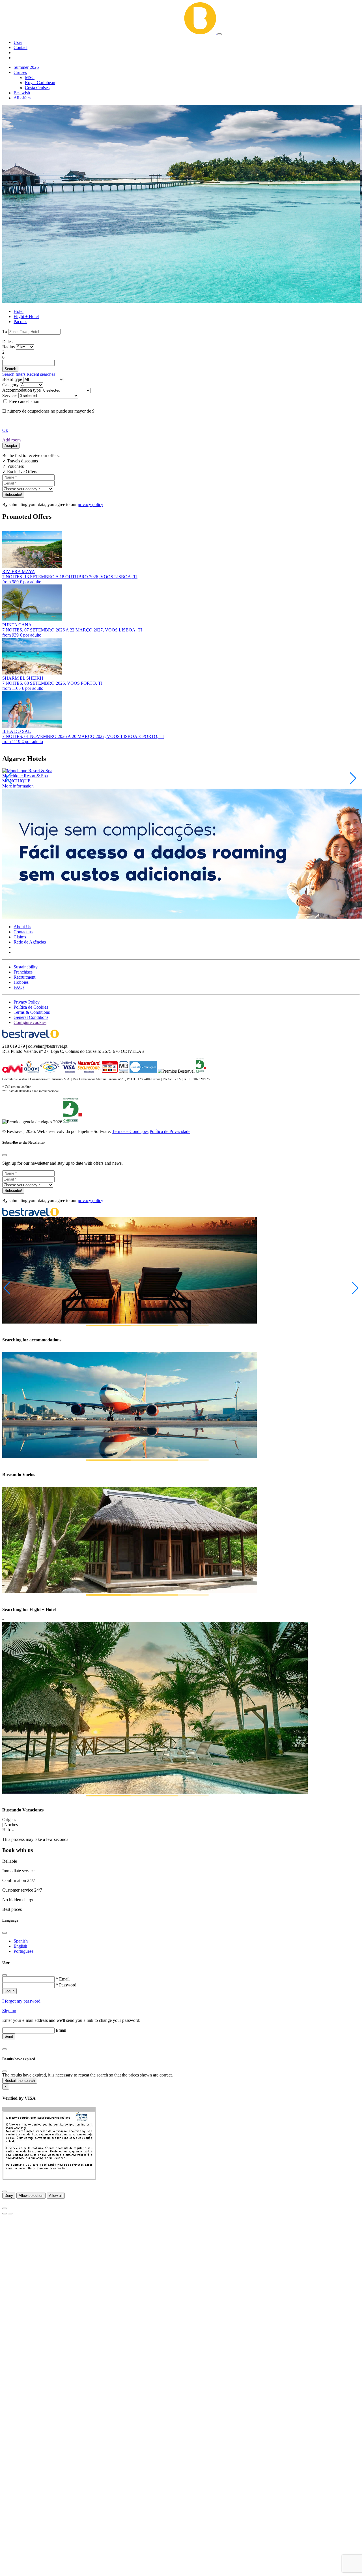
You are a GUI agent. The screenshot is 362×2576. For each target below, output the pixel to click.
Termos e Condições (130, 1131)
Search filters (14, 374)
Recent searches (41, 374)
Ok (5, 430)
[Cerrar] (5, 2191)
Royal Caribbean (40, 83)
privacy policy (90, 504)
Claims (20, 937)
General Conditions (31, 1017)
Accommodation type (21, 390)
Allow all (56, 2196)
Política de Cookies (31, 1007)
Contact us (23, 932)
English (20, 1946)
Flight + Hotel (26, 316)
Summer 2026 (26, 67)
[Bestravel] (110, 33)
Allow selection (31, 2196)
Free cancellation (24, 401)
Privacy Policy (27, 1002)
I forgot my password (21, 2001)
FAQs (19, 987)
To (5, 331)
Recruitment (24, 977)
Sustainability (26, 967)
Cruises (20, 72)
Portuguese (23, 1951)
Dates (7, 342)
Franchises (23, 972)
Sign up (9, 2011)
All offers (22, 98)
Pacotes (20, 322)
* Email (63, 1979)
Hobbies (21, 982)
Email (61, 2030)
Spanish (21, 1941)
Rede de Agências (30, 942)
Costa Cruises (37, 88)
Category (10, 385)
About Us (22, 927)
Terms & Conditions (32, 1012)
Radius (8, 347)
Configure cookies (30, 1022)
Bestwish (22, 93)
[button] (18, 42)
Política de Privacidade (170, 1131)
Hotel (19, 311)
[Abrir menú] (219, 34)
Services (10, 395)
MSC (30, 77)
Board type (12, 379)
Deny (9, 2196)
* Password (66, 1985)
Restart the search (20, 2081)
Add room (11, 440)
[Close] (5, 1155)
